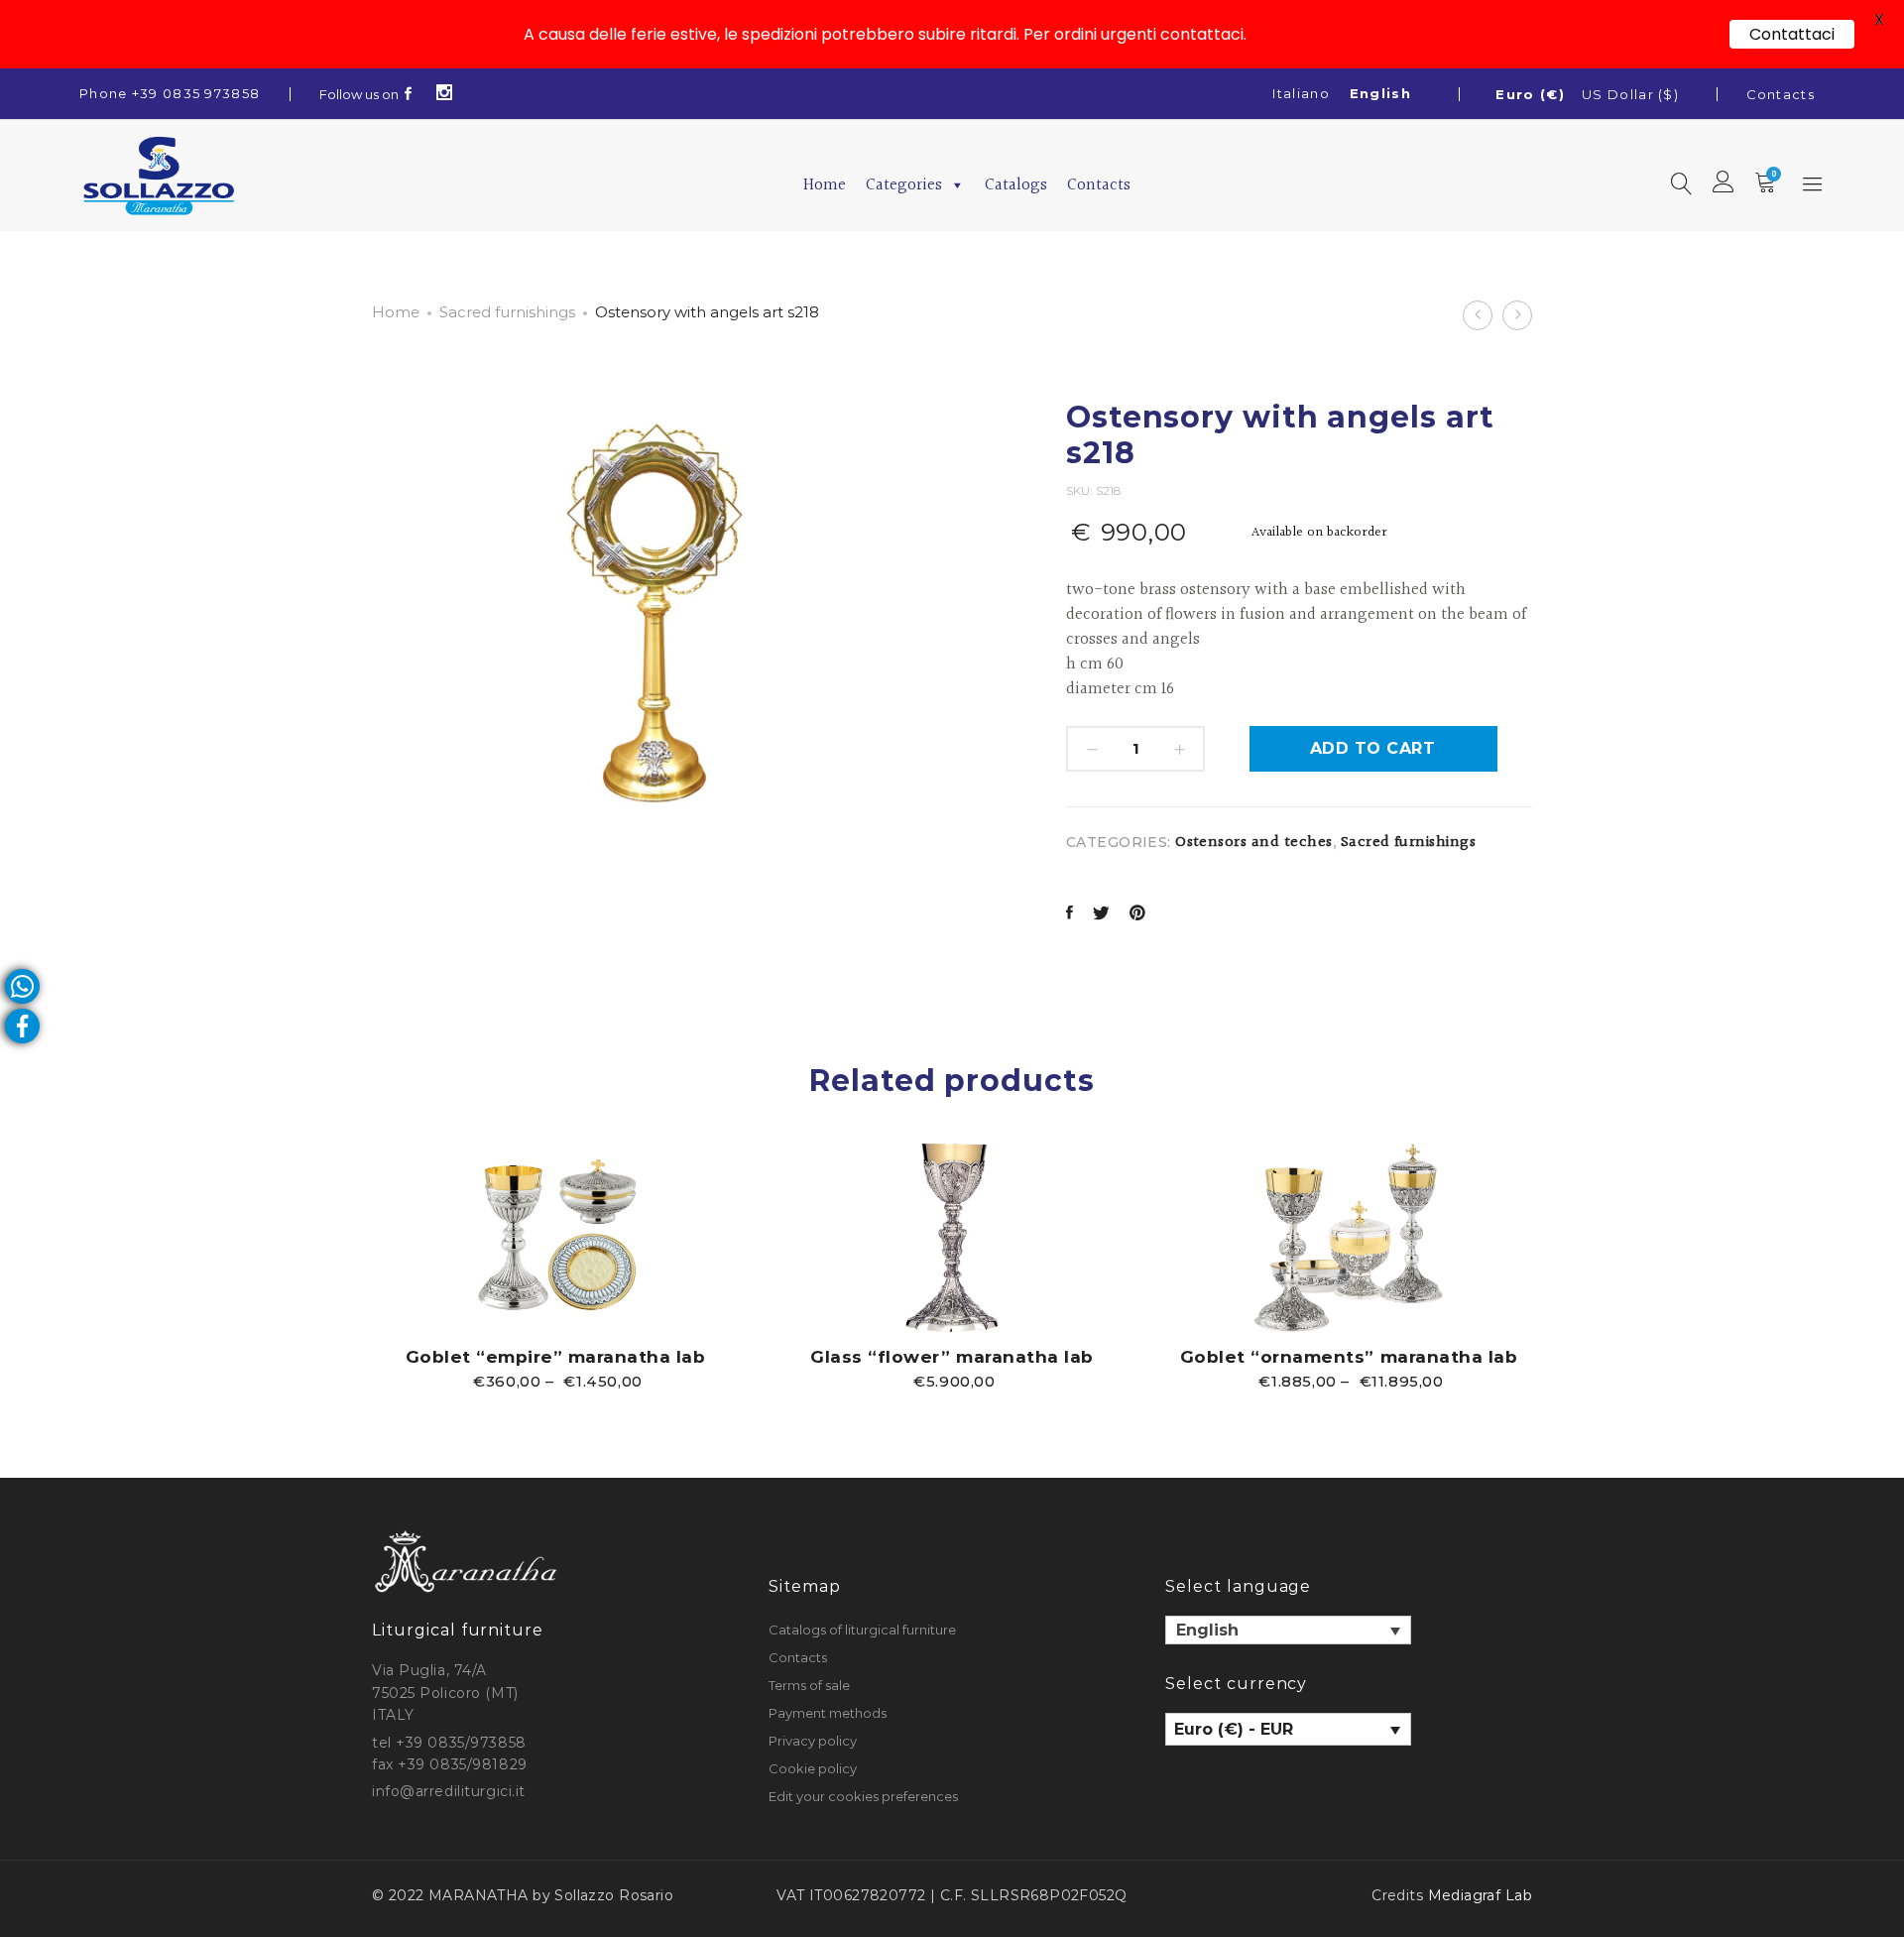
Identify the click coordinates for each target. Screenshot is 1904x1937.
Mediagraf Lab (1480, 1895)
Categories (904, 185)
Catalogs (1016, 185)
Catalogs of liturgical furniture (862, 1630)
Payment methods (828, 1713)
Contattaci (1792, 34)
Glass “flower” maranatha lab (952, 1357)
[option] (555, 1266)
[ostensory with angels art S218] (1070, 915)
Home (825, 185)
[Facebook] (409, 94)
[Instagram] (445, 94)
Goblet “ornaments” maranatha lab (1349, 1357)
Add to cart (1372, 748)
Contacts (1781, 94)
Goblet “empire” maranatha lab (556, 1357)
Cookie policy (813, 1768)
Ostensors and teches (1254, 843)
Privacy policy (813, 1741)
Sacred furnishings (507, 312)
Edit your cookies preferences (863, 1796)
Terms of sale (809, 1685)
